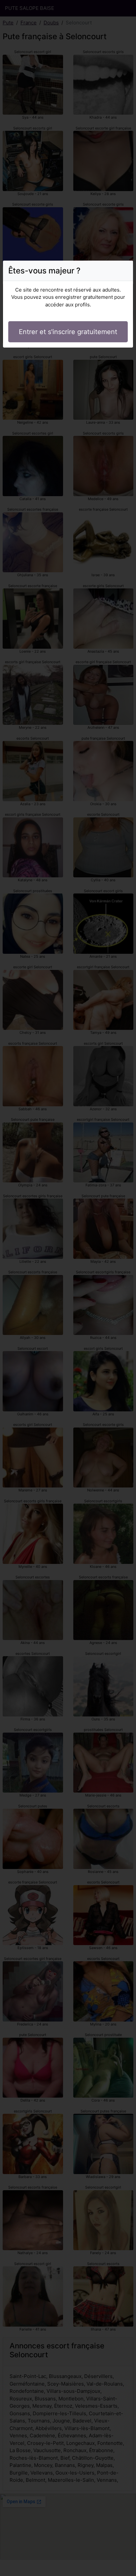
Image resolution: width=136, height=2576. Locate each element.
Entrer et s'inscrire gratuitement (68, 332)
